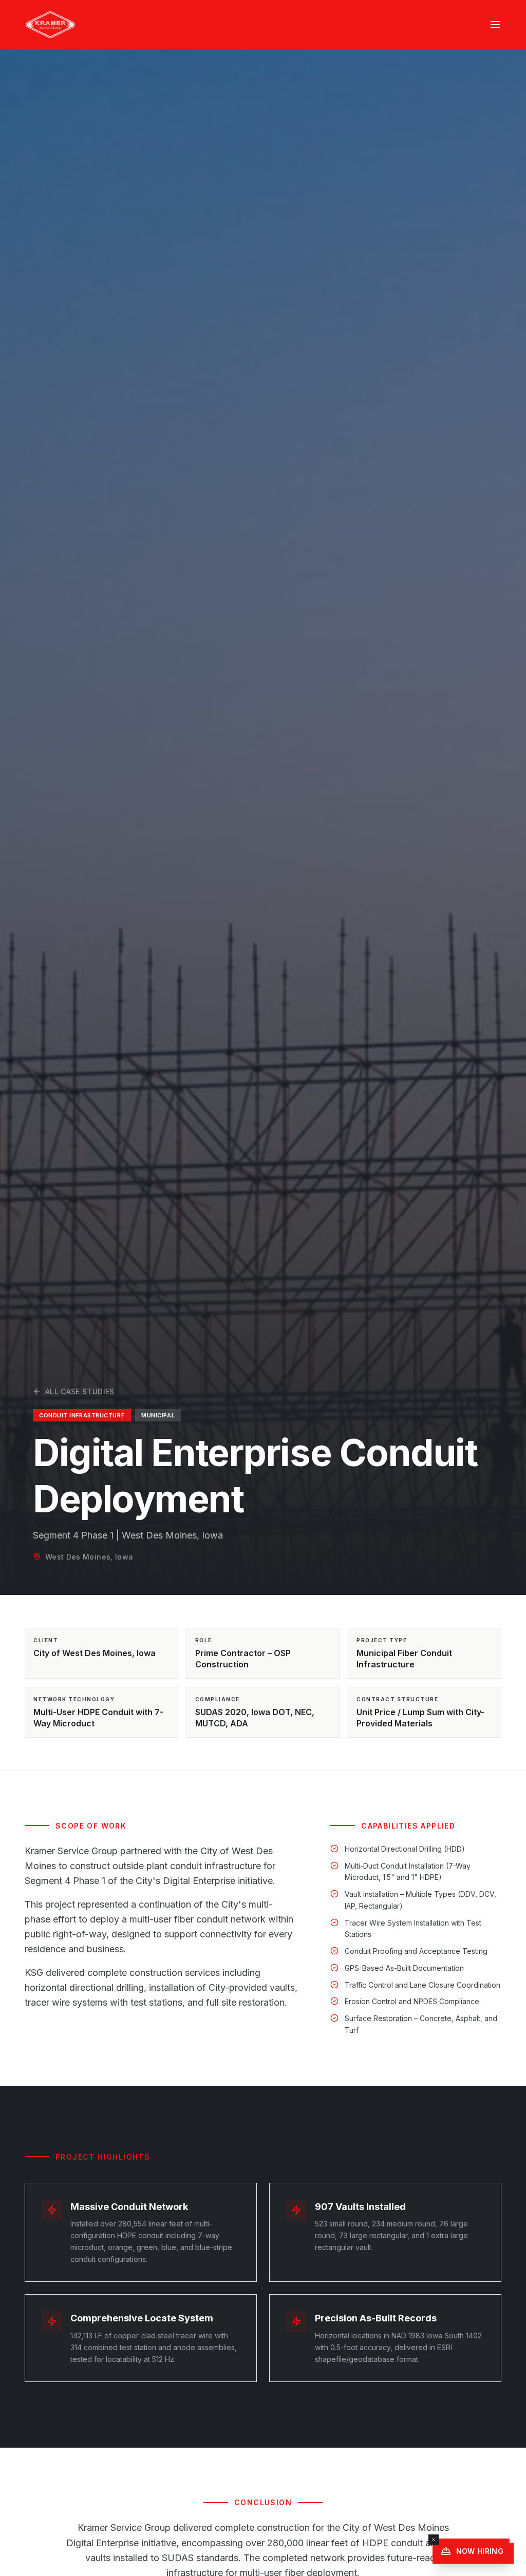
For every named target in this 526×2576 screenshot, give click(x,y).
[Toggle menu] (495, 25)
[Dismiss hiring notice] (434, 2540)
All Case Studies (80, 1391)
